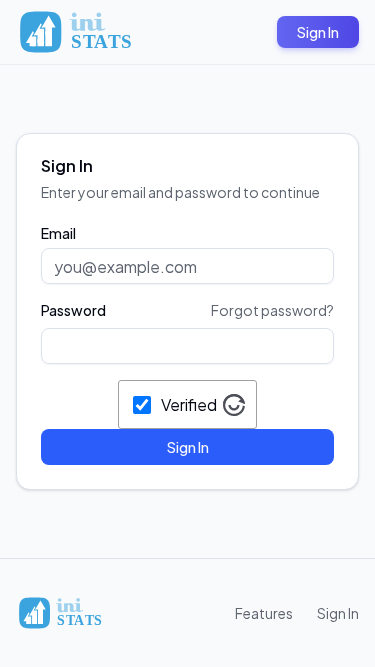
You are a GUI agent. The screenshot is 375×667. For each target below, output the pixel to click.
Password (73, 310)
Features (264, 613)
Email (58, 233)
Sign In (318, 32)
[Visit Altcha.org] (234, 405)
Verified (189, 404)
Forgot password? (272, 310)
